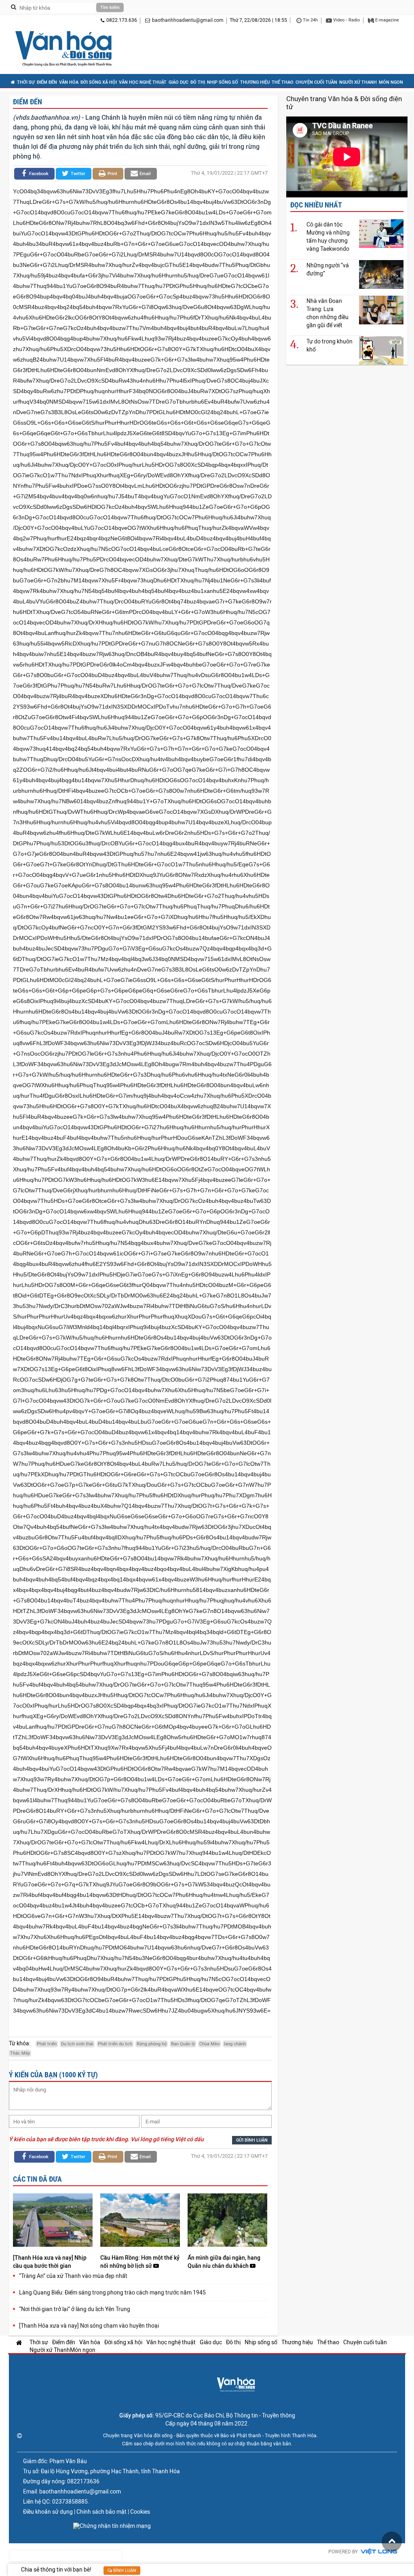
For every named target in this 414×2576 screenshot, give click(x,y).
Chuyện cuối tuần (316, 82)
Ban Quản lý (183, 2044)
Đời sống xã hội (99, 82)
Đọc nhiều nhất (316, 205)
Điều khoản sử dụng (48, 2512)
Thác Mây (20, 2053)
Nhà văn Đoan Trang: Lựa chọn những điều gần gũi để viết (327, 313)
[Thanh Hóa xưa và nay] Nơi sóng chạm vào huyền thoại (89, 2326)
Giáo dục (178, 82)
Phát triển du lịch (115, 2044)
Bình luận (124, 2571)
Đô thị (198, 82)
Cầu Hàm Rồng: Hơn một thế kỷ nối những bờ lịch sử (140, 2262)
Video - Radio (346, 20)
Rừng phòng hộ (152, 2044)
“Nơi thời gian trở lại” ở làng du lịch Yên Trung (75, 2309)
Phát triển (47, 2044)
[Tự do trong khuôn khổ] (381, 350)
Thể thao (283, 82)
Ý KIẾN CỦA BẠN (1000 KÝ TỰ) (53, 2075)
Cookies (140, 2512)
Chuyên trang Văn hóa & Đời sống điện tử (344, 103)
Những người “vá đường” (328, 269)
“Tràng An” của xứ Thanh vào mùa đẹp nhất (73, 2276)
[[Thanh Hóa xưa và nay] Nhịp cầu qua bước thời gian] (53, 2221)
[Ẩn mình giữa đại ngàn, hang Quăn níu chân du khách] (227, 2221)
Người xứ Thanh (358, 82)
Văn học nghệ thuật (143, 82)
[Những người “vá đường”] (381, 274)
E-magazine (387, 20)
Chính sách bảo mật (101, 2512)
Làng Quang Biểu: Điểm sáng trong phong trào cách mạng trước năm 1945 (112, 2292)
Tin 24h (310, 20)
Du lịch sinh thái (77, 2044)
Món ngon (391, 82)
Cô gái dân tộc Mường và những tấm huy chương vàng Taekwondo (328, 237)
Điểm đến (47, 82)
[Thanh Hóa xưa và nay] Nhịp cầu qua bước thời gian (50, 2262)
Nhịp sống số (223, 82)
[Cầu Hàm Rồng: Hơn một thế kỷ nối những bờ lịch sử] (140, 2221)
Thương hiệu (255, 82)
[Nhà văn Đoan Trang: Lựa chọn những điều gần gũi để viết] (381, 310)
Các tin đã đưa (37, 2179)
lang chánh (235, 2044)
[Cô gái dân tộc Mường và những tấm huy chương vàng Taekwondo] (381, 233)
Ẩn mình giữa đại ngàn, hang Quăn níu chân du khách (224, 2262)
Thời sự (26, 82)
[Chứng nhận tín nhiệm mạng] (112, 2526)
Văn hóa (69, 82)
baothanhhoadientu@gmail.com (188, 20)
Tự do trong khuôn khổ (330, 345)
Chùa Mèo (209, 2044)
